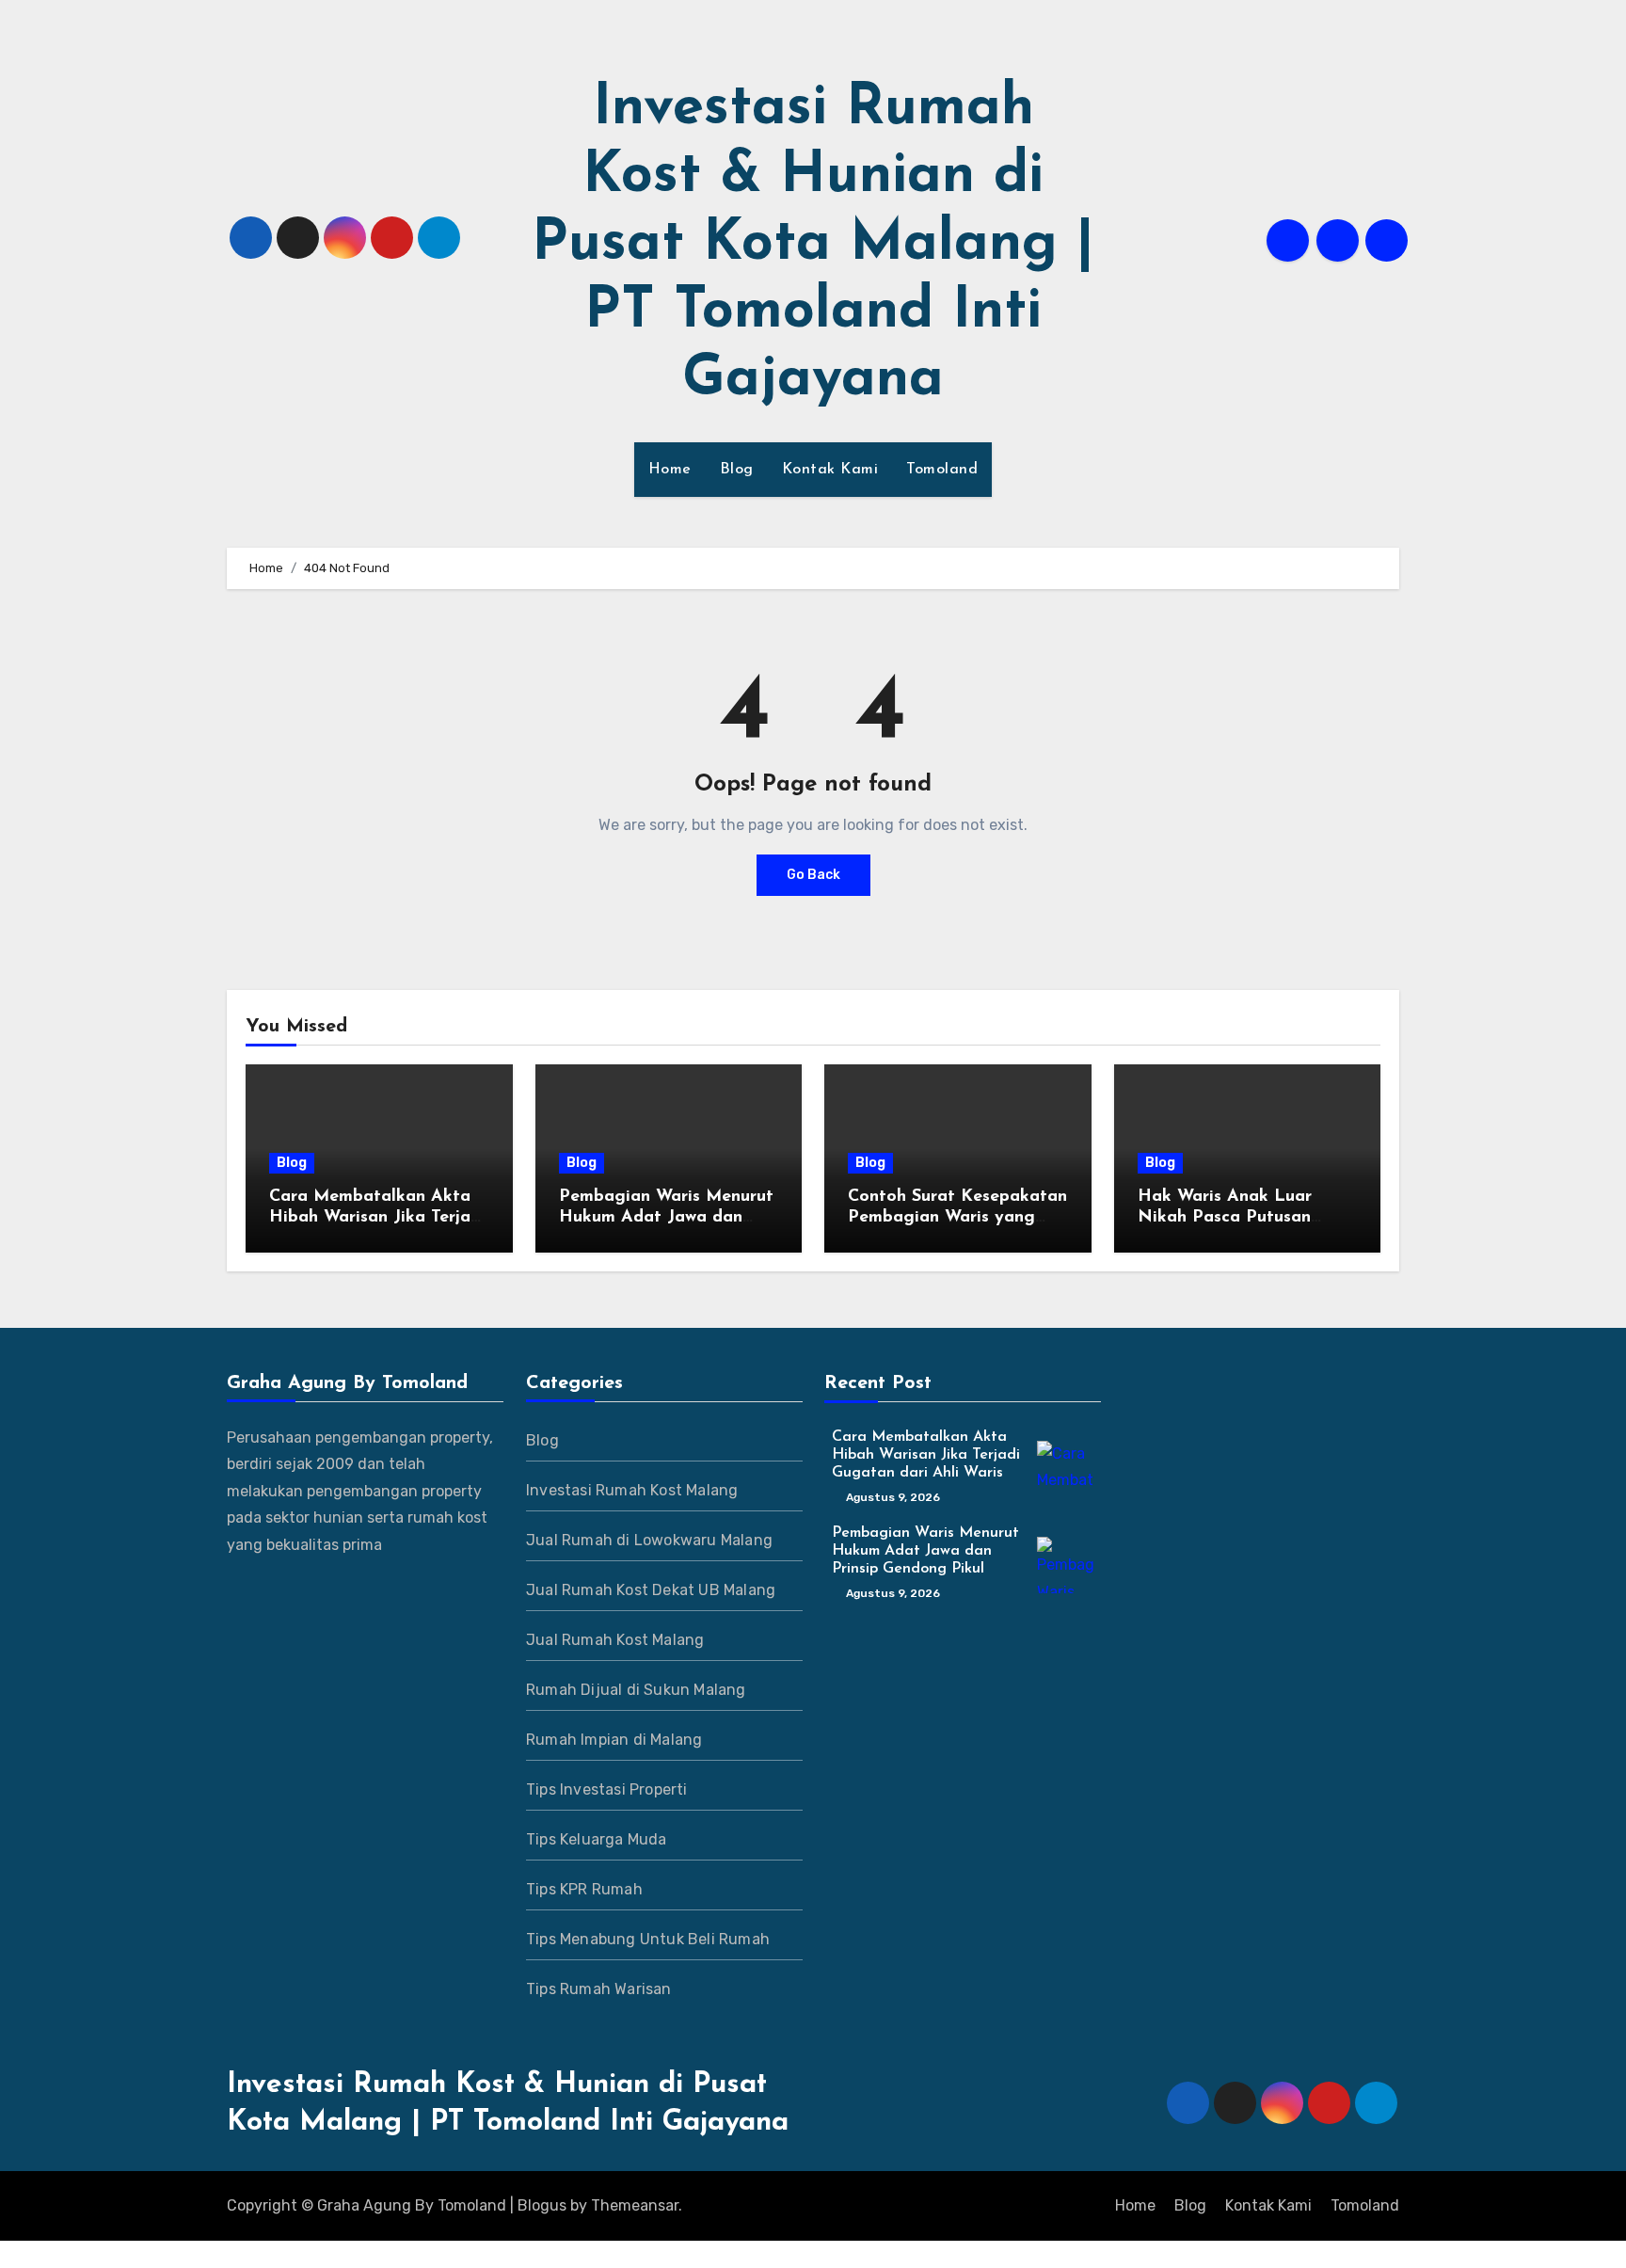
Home (670, 470)
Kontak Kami (830, 470)
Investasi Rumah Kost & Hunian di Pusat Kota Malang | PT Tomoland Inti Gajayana (813, 245)
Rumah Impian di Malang (614, 1740)
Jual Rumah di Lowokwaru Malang (649, 1540)
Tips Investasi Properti (607, 1789)
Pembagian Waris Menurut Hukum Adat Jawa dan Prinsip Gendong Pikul (666, 1217)
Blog (737, 470)
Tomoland (942, 470)
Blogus (542, 2205)
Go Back (813, 875)
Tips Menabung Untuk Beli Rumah (648, 1939)
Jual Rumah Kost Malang (615, 1640)
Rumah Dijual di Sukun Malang (636, 1690)
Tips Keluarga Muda (597, 1839)
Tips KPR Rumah (584, 1889)
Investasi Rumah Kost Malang (632, 1490)
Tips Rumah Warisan (599, 1989)
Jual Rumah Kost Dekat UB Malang (651, 1590)
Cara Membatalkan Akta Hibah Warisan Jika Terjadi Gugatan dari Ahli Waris (377, 1217)
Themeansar (635, 2205)
